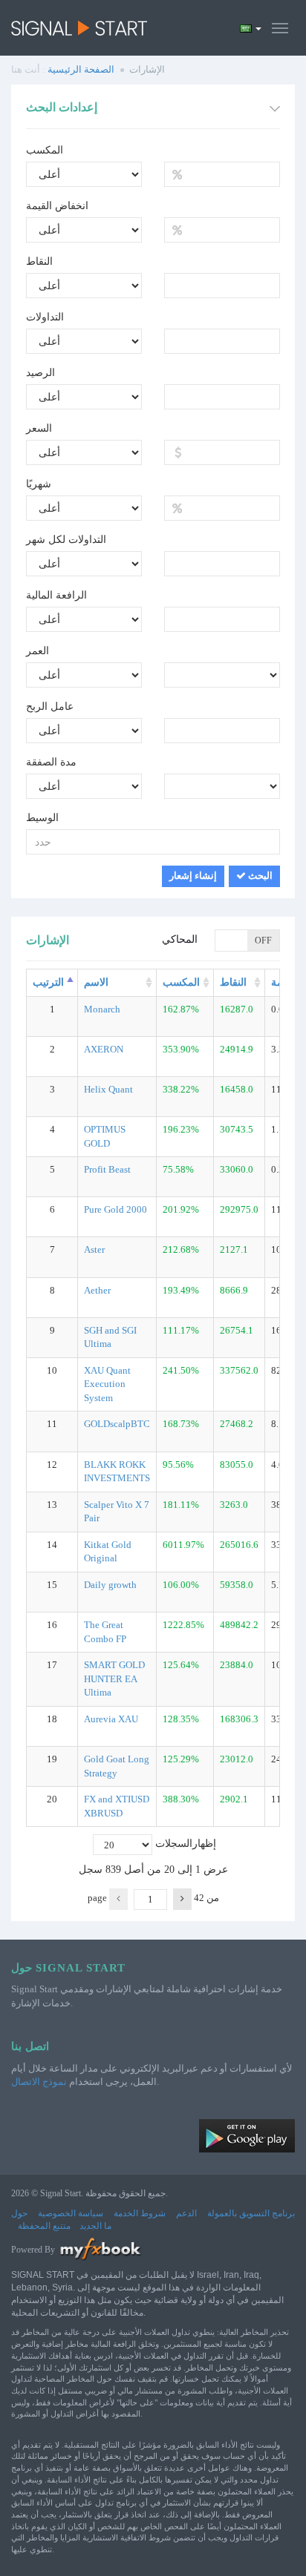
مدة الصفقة (51, 762)
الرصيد (40, 373)
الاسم (96, 982)
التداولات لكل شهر (66, 540)
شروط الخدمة (140, 2213)
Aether (97, 1290)
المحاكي (180, 939)
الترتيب (48, 982)
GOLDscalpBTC (117, 1424)
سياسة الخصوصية (71, 2213)
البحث (259, 876)
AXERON (104, 1049)
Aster (94, 1249)
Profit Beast (107, 1169)
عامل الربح (50, 706)
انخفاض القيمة (57, 206)
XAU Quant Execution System (107, 1384)
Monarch (102, 1009)
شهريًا (39, 484)
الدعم (186, 2213)
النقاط (39, 261)
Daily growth (110, 1585)
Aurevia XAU (111, 1719)
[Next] (182, 1899)
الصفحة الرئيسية (81, 69)
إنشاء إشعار (193, 876)
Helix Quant (108, 1089)
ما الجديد (95, 2226)
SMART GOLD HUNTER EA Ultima (114, 1679)
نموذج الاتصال (39, 2082)
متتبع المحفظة (44, 2226)
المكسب (45, 150)
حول (19, 2213)
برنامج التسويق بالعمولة (251, 2213)
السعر (39, 428)
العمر (38, 651)
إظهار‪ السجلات (153, 1844)
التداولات (45, 317)
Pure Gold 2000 (115, 1209)
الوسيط (42, 818)
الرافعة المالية (56, 595)
